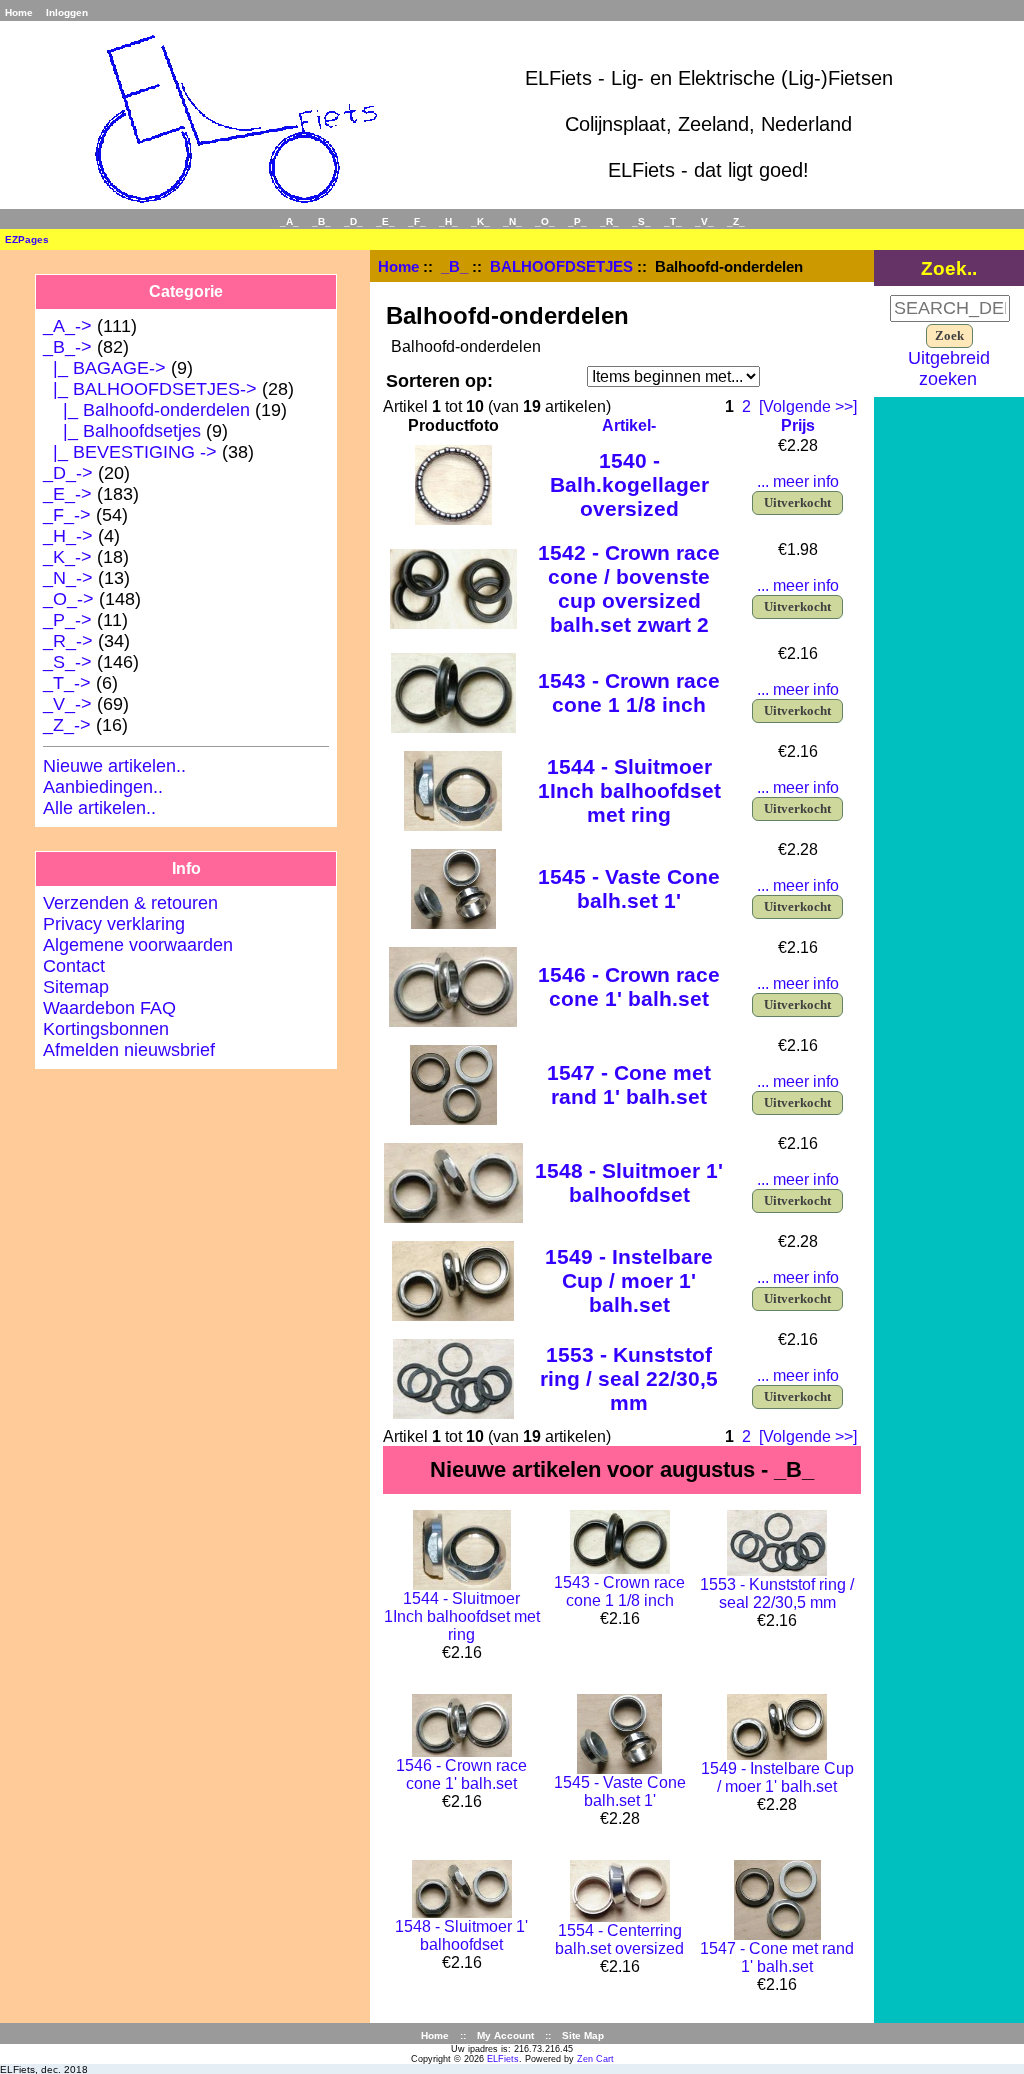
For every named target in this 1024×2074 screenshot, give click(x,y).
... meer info (798, 481)
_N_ (512, 221)
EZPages (27, 239)
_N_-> (68, 578)
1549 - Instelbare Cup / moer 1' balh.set (629, 1280)
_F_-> (67, 515)
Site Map (583, 2035)
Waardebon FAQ (109, 1008)
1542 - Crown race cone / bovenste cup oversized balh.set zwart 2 (629, 588)
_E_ (385, 221)
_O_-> (68, 599)
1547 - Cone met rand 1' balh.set (629, 1084)
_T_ (673, 221)
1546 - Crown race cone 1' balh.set (629, 986)
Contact (74, 966)
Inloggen (67, 12)
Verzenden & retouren (130, 903)
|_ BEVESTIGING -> (130, 452)
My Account (505, 2035)
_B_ (454, 266)
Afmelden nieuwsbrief (129, 1050)
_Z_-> (67, 725)
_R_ (609, 221)
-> (67, 347)
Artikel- (629, 425)
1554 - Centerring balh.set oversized (619, 1939)
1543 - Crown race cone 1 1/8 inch (629, 692)
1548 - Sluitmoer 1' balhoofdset (629, 1182)
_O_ (545, 221)
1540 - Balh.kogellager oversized (629, 484)
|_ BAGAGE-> (104, 368)
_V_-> (67, 704)
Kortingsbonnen (106, 1029)
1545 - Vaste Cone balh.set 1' (629, 888)
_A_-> (67, 326)
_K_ (480, 221)
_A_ (289, 221)
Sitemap (76, 987)
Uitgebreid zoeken (949, 368)
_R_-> (68, 641)
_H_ (448, 221)
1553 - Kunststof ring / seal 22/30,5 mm (629, 1378)
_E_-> (67, 494)
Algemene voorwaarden (138, 945)
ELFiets (503, 2059)
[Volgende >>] (808, 406)
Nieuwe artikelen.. (114, 766)
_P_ (577, 221)
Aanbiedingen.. (103, 787)
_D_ (353, 221)
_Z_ (736, 221)
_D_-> (68, 473)
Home (19, 12)
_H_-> (68, 536)
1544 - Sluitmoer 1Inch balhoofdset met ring (629, 790)
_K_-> (67, 557)
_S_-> (67, 662)
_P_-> (67, 620)
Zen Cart (595, 2059)
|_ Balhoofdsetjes (122, 431)
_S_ (641, 221)
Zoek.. (949, 267)
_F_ (417, 221)
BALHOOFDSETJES (561, 266)
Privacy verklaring (114, 924)
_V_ (704, 221)
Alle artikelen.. (99, 808)
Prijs (798, 425)
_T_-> (67, 683)
